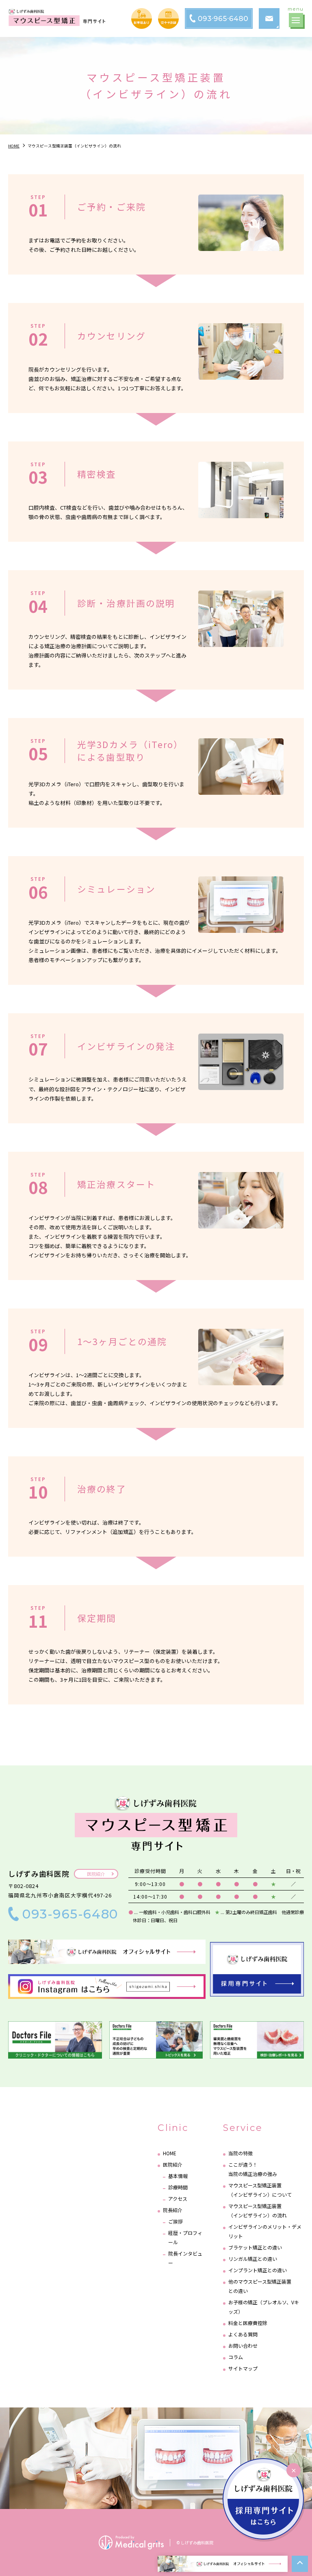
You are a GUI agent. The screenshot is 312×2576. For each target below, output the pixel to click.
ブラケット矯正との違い (255, 2247)
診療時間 (178, 2187)
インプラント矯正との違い (258, 2270)
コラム (236, 2357)
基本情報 (178, 2176)
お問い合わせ (243, 2346)
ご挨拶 (175, 2221)
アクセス (178, 2199)
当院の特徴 (240, 2153)
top (300, 2564)
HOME (170, 2153)
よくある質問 (243, 2334)
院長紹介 (173, 2210)
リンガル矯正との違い (253, 2259)
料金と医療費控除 (248, 2323)
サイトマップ (243, 2368)
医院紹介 (96, 1874)
